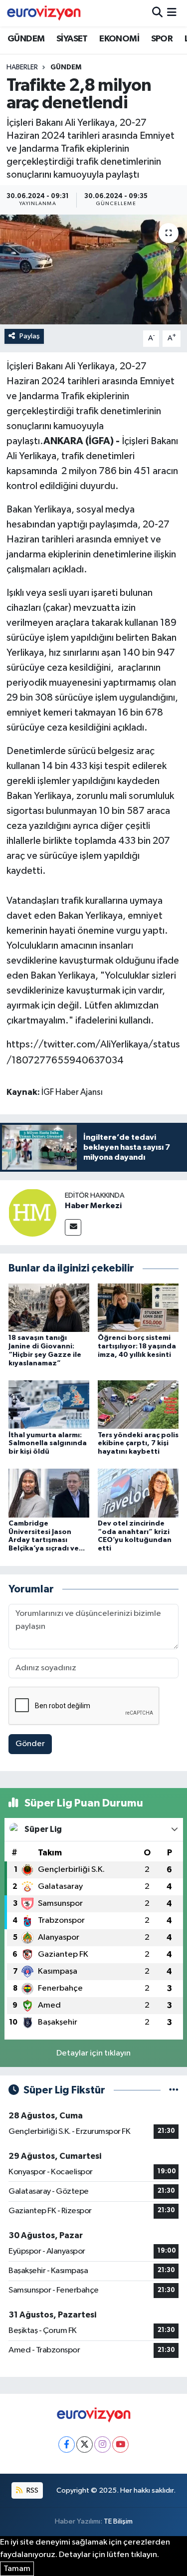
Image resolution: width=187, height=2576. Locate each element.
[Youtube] (120, 2445)
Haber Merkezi (93, 1206)
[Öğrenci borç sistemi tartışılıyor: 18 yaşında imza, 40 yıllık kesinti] (138, 1308)
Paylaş (30, 336)
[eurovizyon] (44, 13)
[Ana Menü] (172, 13)
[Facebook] (67, 2445)
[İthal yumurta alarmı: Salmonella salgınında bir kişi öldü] (49, 1405)
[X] (85, 2445)
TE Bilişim (118, 2521)
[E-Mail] (73, 1227)
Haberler (22, 67)
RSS (32, 2490)
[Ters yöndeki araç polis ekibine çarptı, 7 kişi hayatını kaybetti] (138, 1405)
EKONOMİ (119, 39)
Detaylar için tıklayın (93, 2053)
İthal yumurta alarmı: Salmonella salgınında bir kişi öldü (48, 1444)
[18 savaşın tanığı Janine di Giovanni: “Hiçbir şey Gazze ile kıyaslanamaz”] (49, 1308)
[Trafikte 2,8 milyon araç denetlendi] (93, 269)
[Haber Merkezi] (32, 1212)
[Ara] (157, 13)
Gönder (30, 1744)
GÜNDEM (26, 39)
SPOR (162, 39)
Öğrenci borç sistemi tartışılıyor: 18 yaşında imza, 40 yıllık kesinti (137, 1346)
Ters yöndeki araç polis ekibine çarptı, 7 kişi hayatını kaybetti (138, 1444)
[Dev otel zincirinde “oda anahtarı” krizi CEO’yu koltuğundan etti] (138, 1493)
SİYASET (72, 39)
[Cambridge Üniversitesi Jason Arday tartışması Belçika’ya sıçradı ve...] (49, 1493)
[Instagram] (102, 2445)
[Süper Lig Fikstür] (174, 2090)
